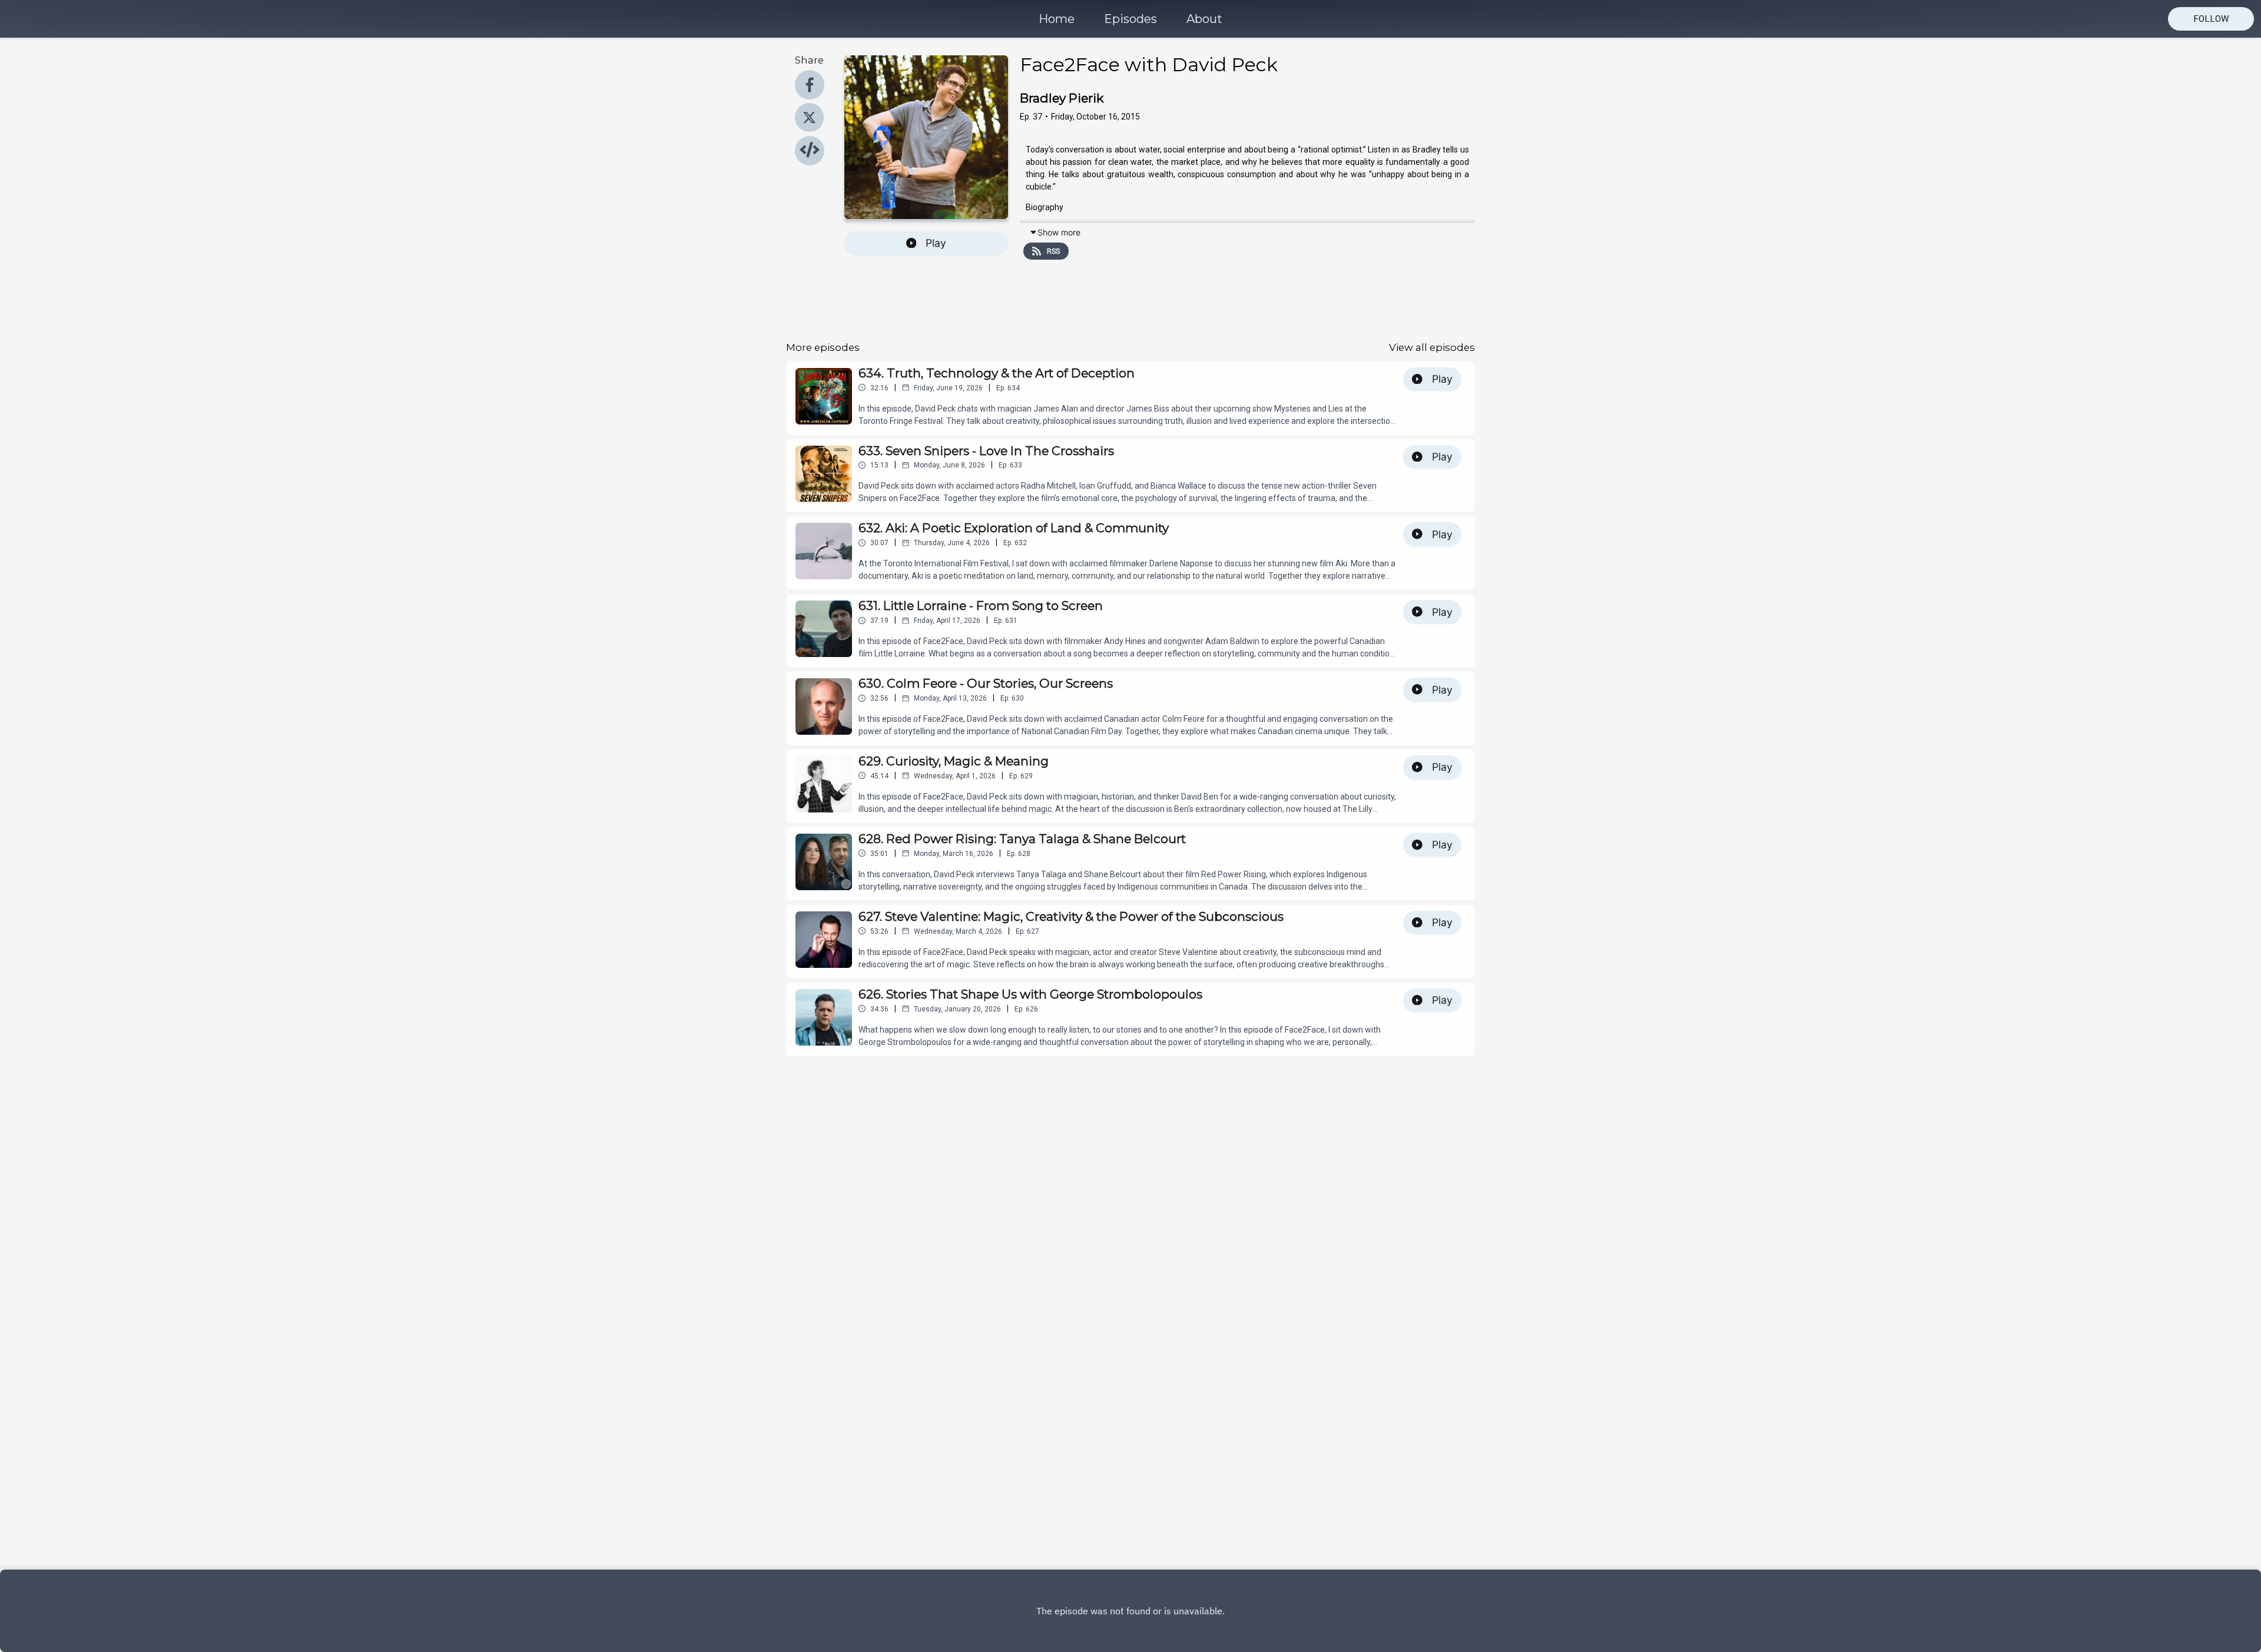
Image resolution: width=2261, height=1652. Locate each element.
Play (936, 243)
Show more (1059, 232)
